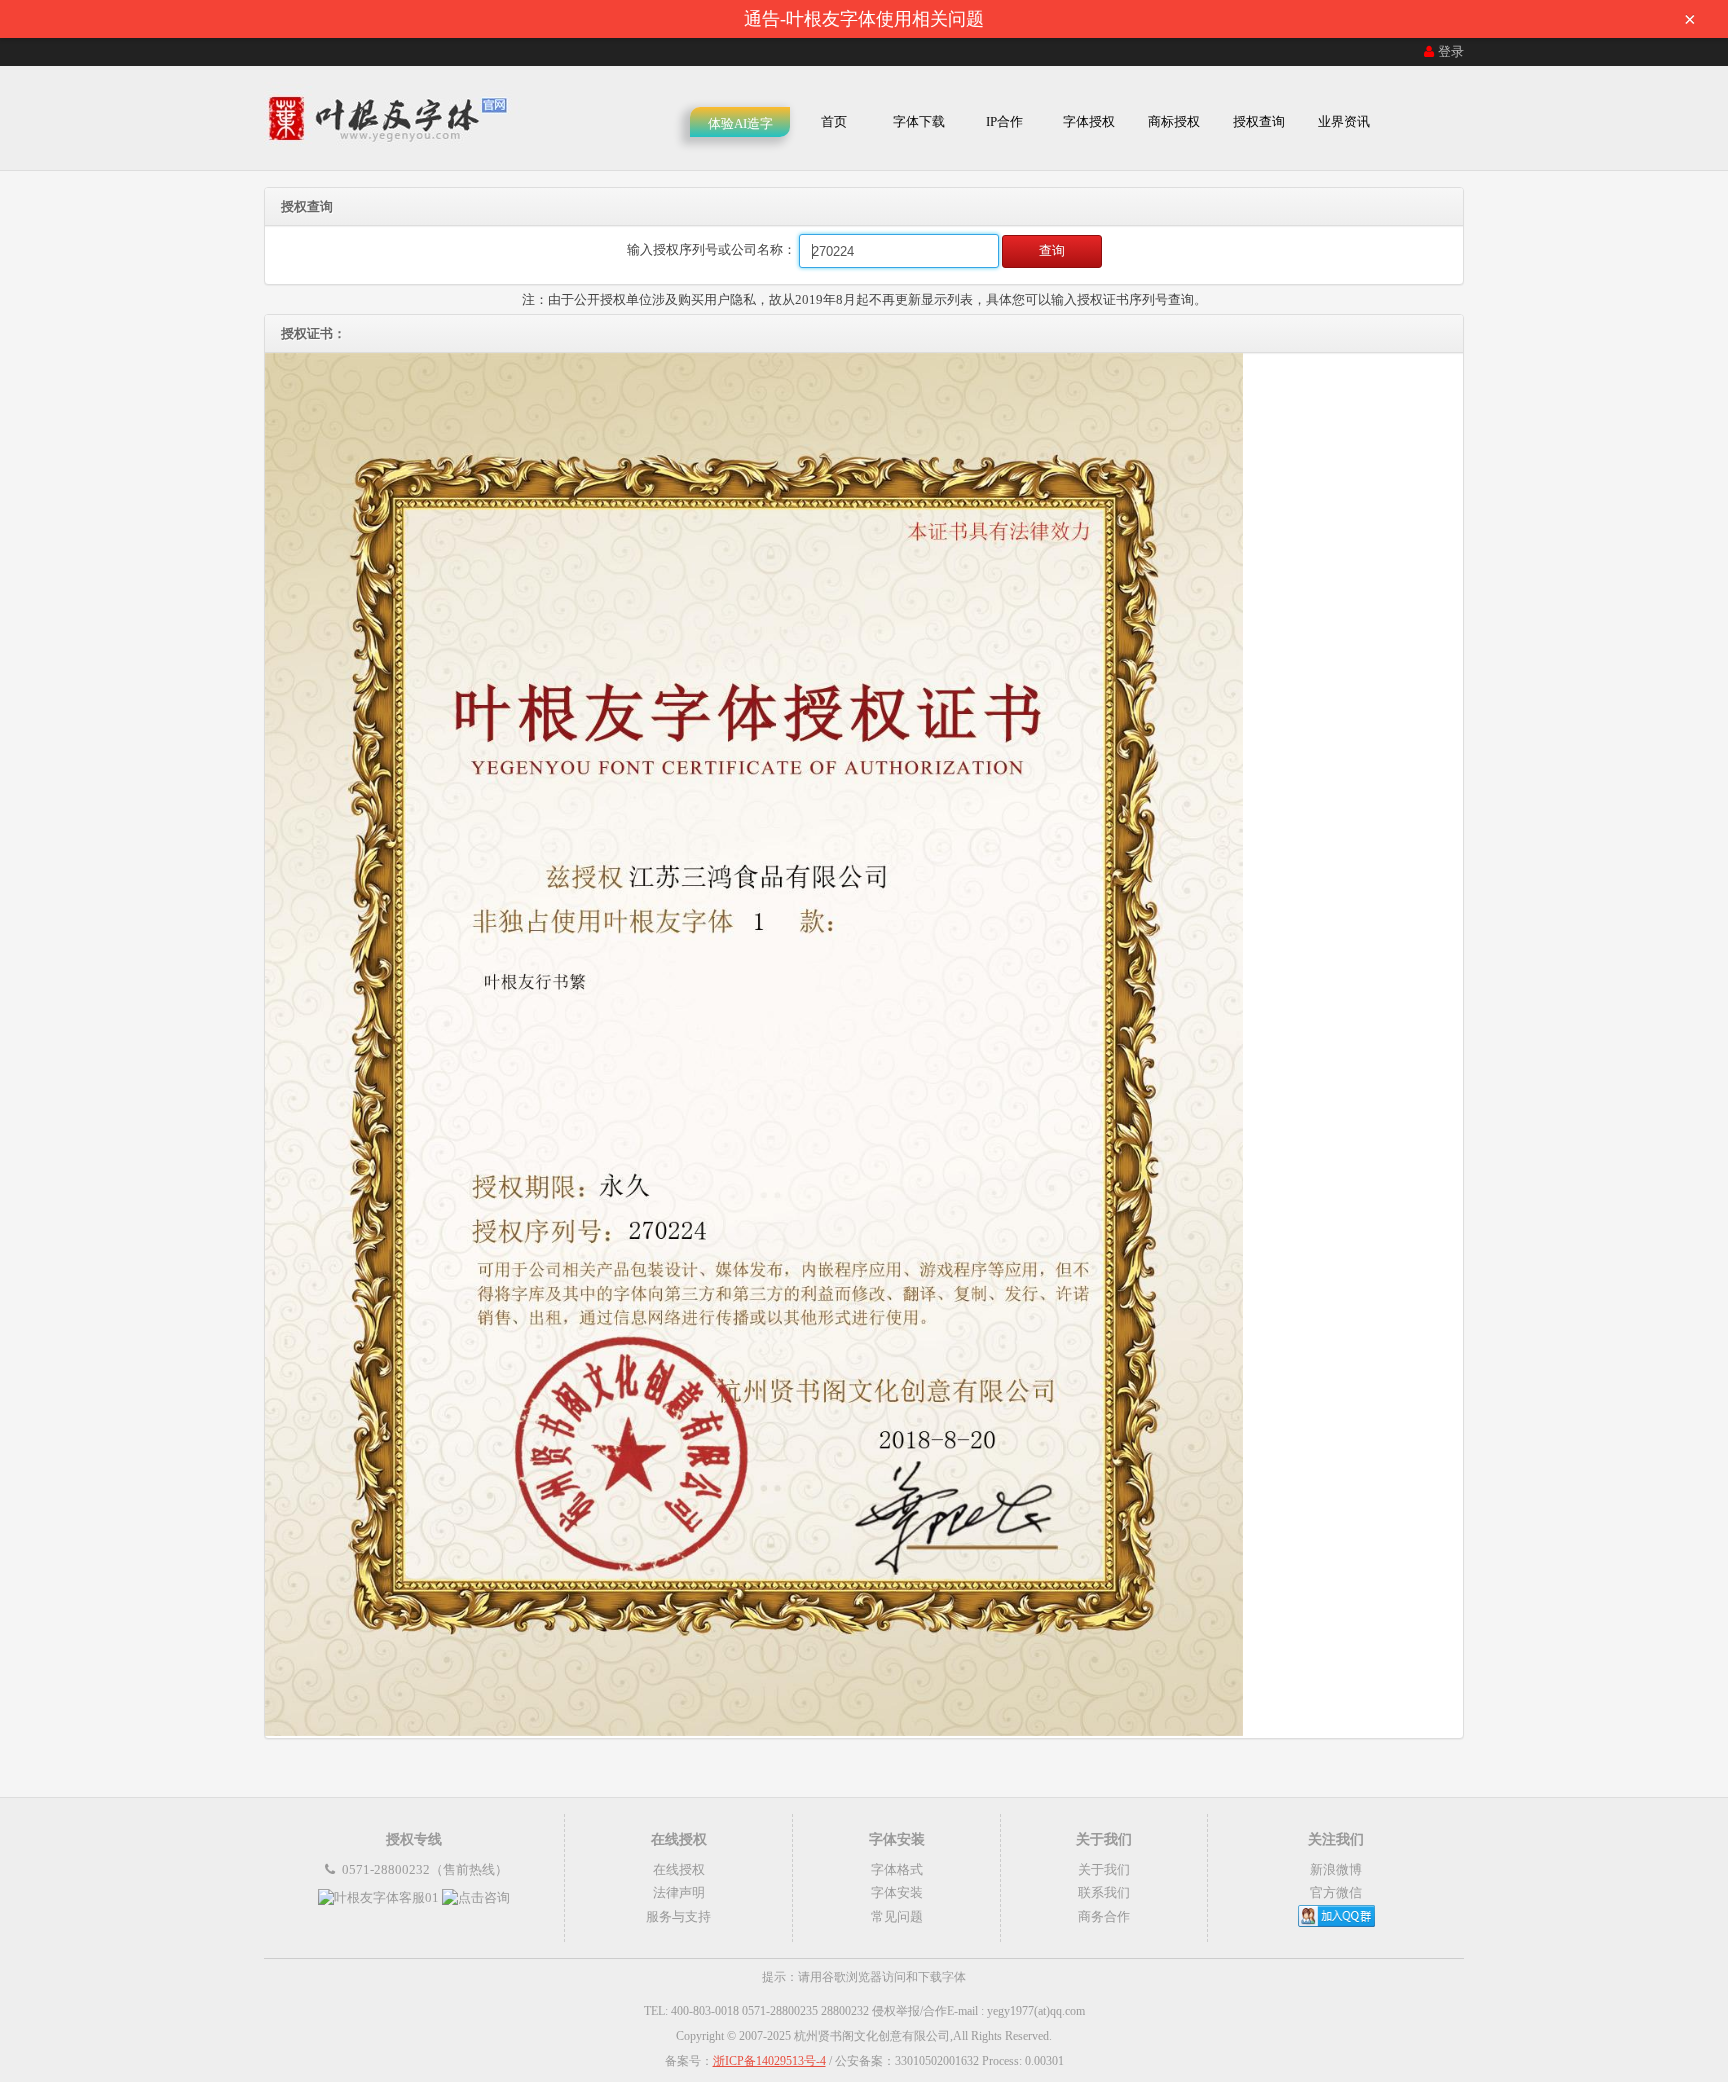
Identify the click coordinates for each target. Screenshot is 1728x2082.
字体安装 (897, 1892)
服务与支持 (678, 1916)
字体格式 (897, 1869)
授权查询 (1259, 121)
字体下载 (919, 121)
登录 (1451, 51)
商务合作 (1104, 1916)
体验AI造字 (740, 123)
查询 (1052, 250)
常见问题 (897, 1916)
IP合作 (1004, 121)
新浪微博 (1336, 1869)
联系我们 (1104, 1892)
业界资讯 (1344, 121)
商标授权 (1174, 121)
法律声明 (679, 1892)
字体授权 (1089, 121)
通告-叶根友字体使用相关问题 (1220, 19)
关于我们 (1104, 1869)
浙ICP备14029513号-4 (769, 2061)
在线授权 (679, 1869)
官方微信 (1336, 1892)
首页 (834, 121)
